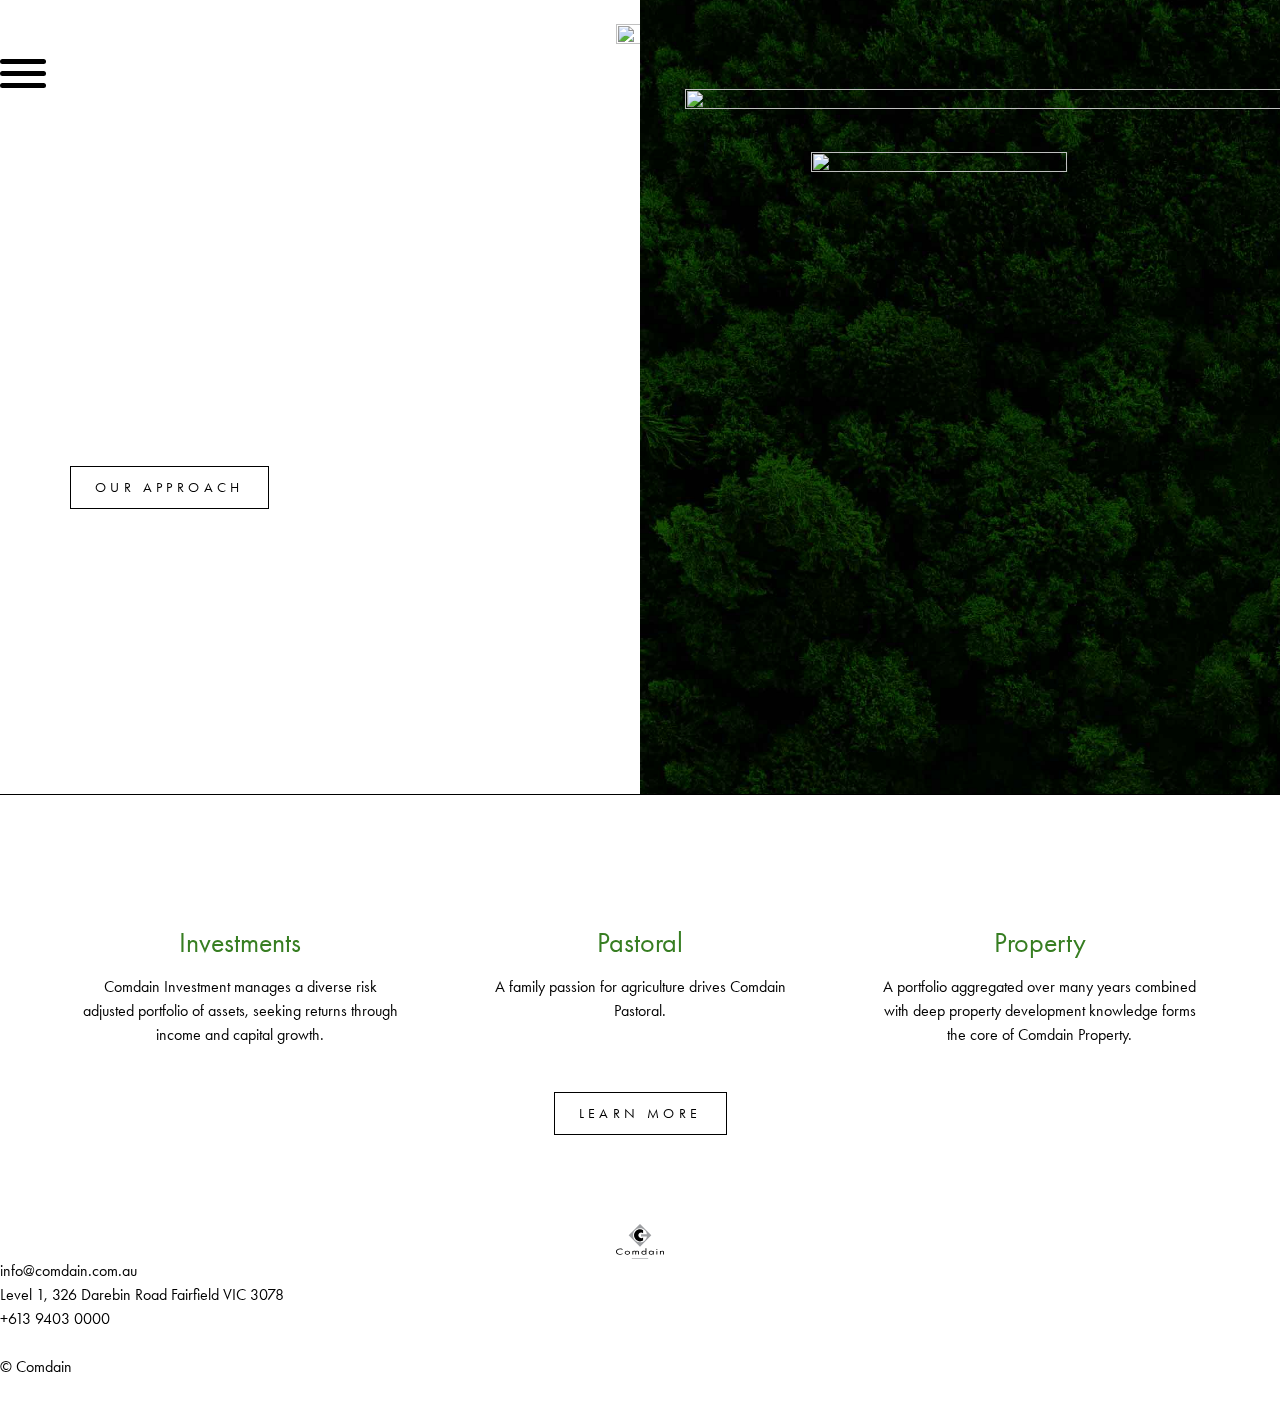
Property (1040, 942)
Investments (240, 942)
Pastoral (640, 942)
